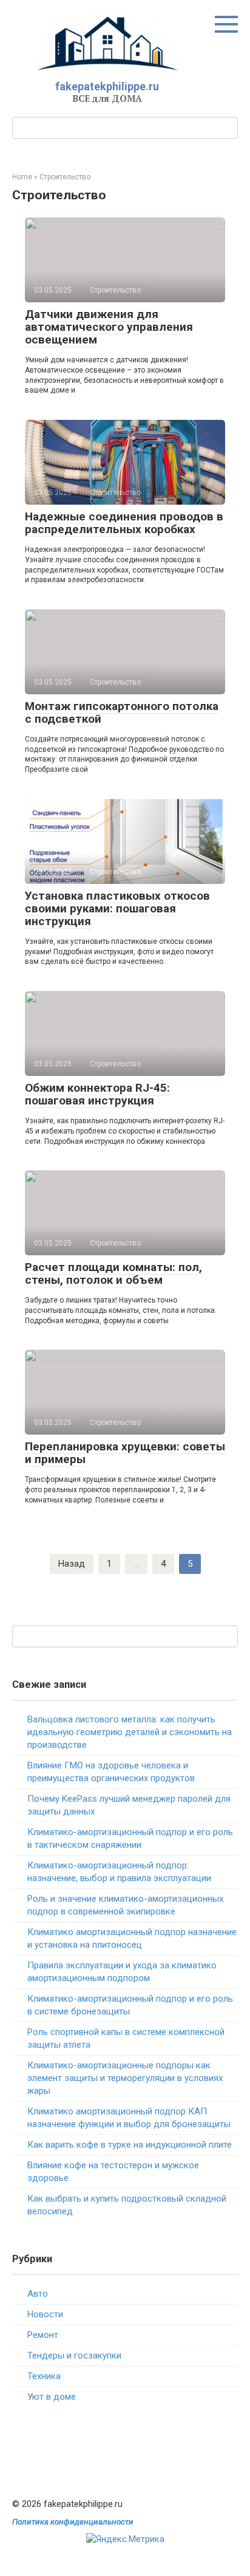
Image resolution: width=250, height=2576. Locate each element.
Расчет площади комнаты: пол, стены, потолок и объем (113, 1273)
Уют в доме (52, 2397)
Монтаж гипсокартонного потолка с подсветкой (122, 712)
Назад (72, 1564)
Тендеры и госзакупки (74, 2355)
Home (22, 177)
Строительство (65, 177)
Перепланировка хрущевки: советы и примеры (125, 1453)
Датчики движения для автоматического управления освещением (109, 327)
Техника (44, 2376)
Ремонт (43, 2335)
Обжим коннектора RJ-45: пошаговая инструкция (97, 1094)
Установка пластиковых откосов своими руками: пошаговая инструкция (117, 908)
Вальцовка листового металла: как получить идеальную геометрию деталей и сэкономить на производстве (130, 1732)
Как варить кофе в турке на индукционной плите (130, 2145)
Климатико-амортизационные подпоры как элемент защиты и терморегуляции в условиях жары (125, 2078)
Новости (45, 2314)
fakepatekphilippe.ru (107, 86)
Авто (38, 2294)
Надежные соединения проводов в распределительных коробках (124, 523)
